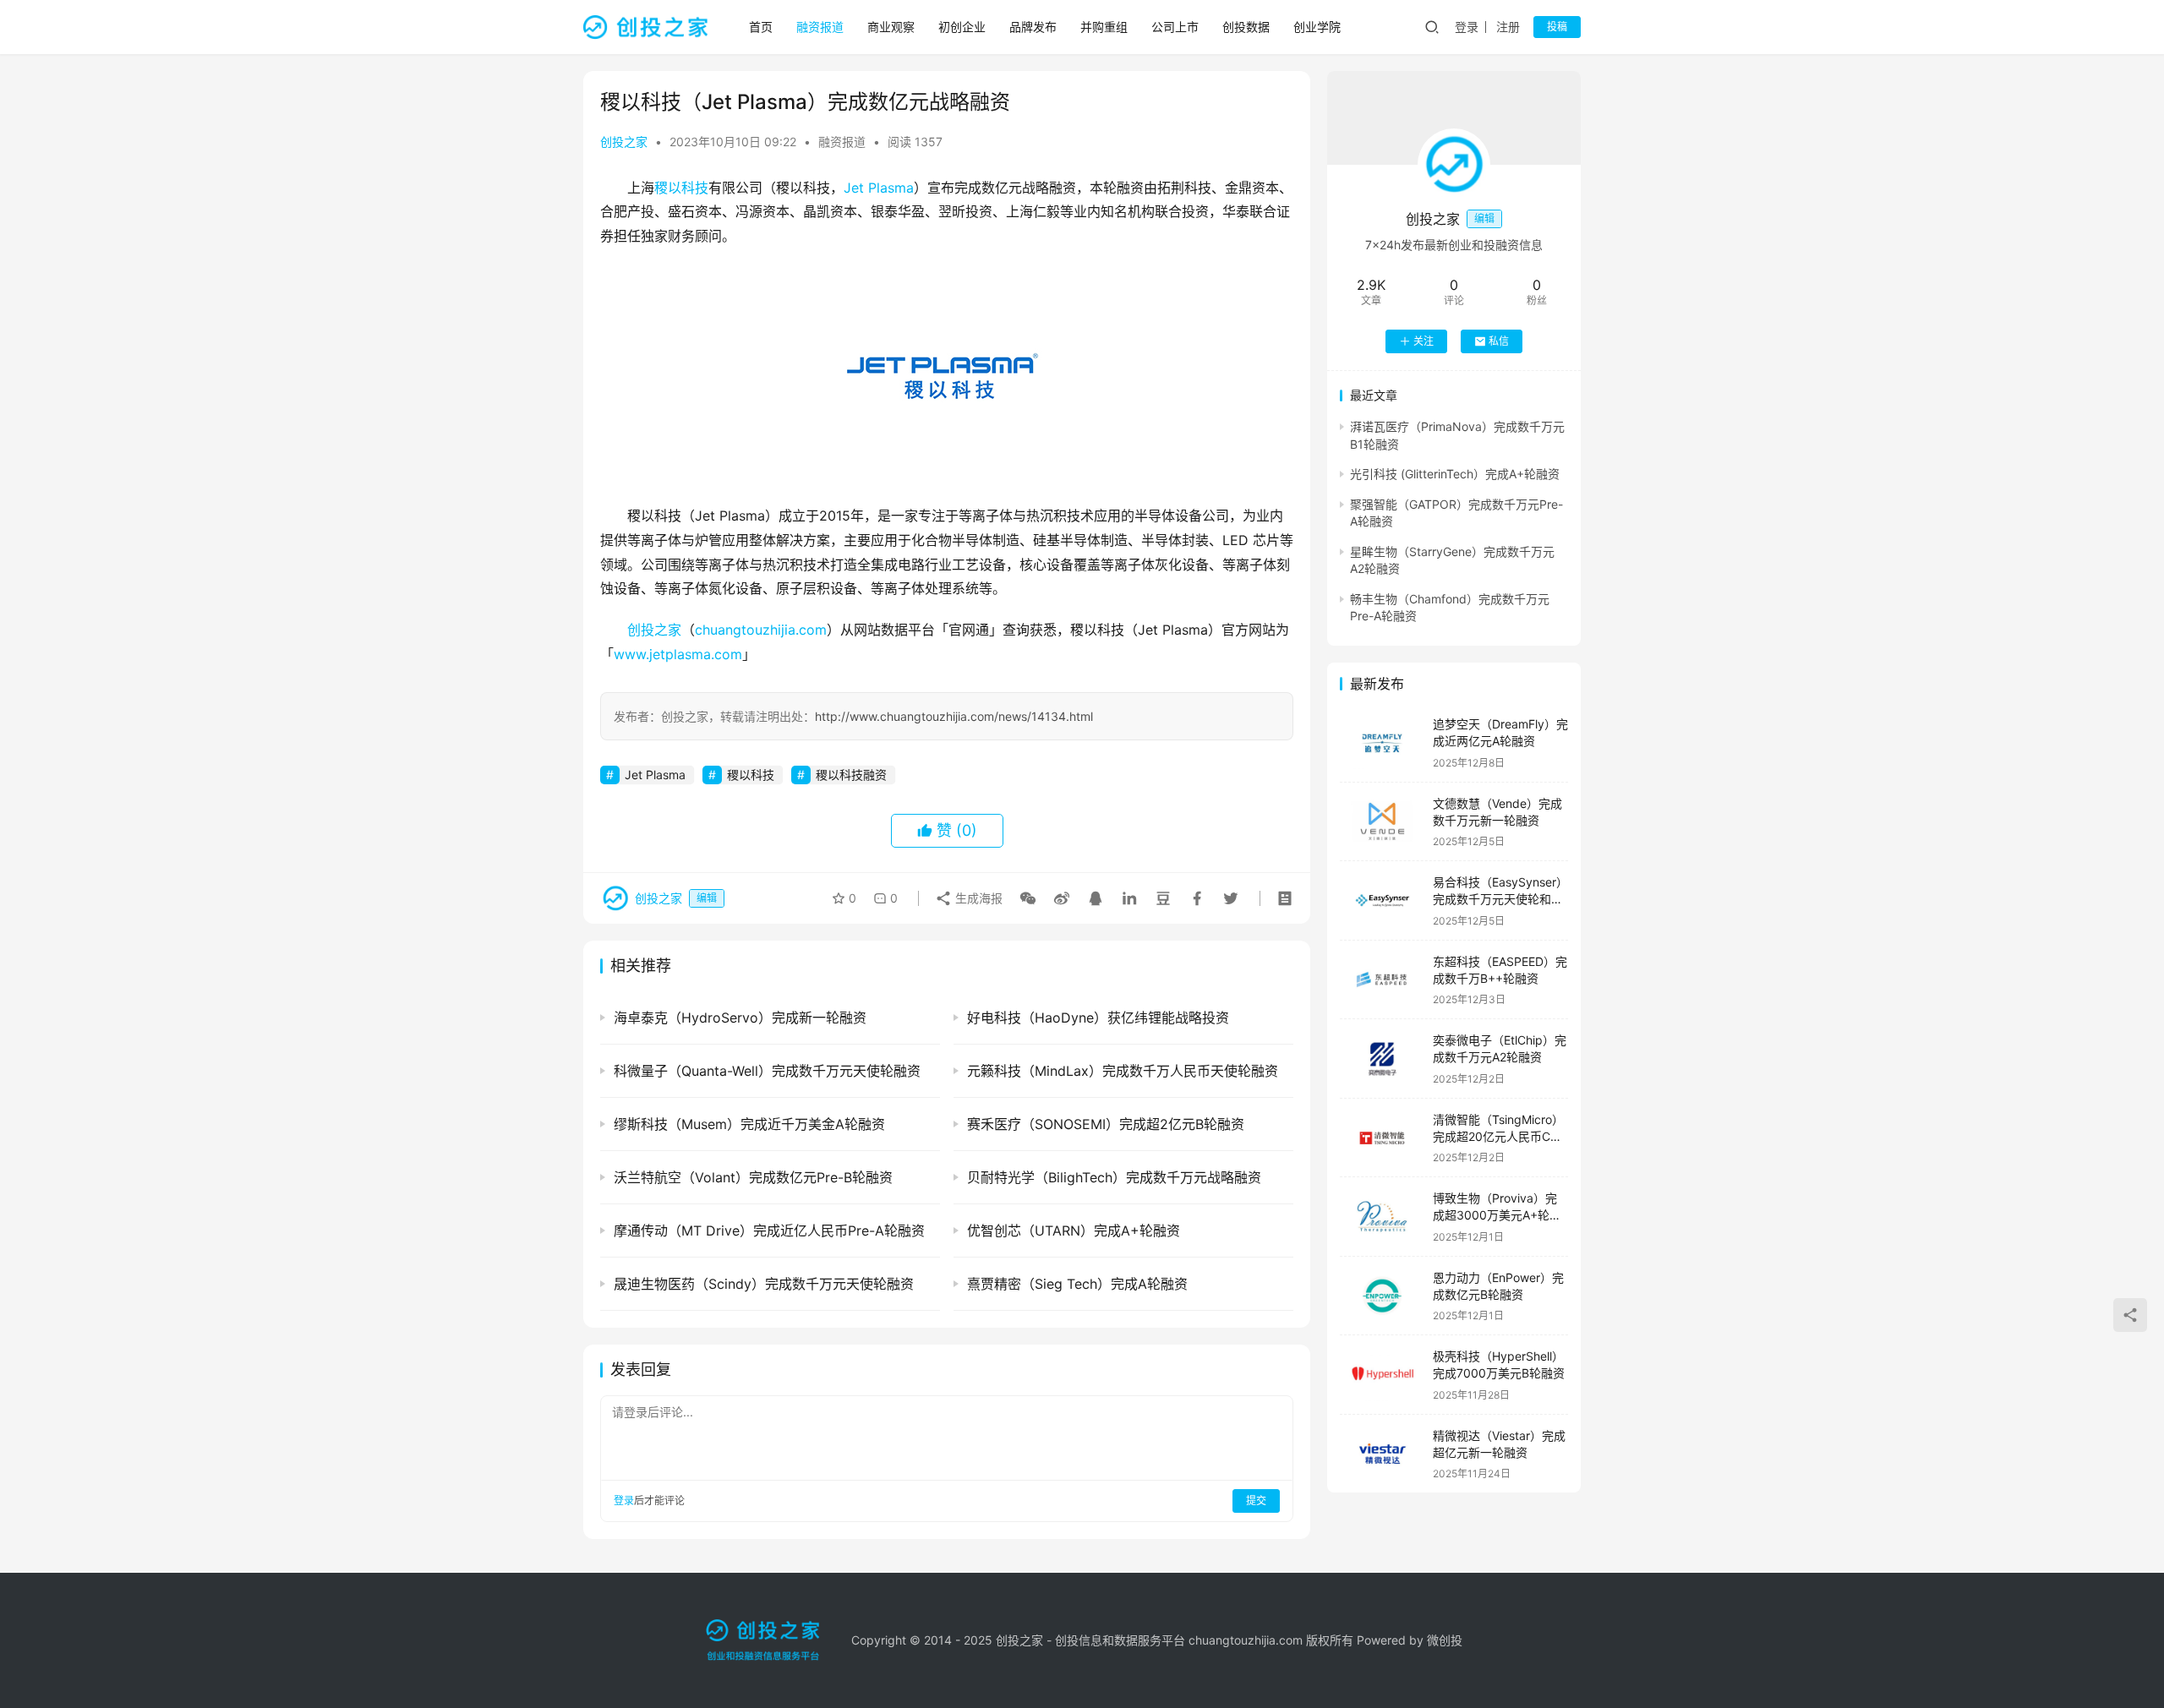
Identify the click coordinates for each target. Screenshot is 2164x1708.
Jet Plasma (879, 188)
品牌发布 (1033, 27)
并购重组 (1104, 27)
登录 (1467, 27)
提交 (1256, 1501)
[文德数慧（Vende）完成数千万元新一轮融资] (1382, 822)
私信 (1499, 341)
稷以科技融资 (851, 775)
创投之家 (624, 142)
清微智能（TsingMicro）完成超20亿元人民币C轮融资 (1498, 1136)
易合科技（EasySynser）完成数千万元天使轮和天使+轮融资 (1500, 898)
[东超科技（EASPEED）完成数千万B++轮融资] (1382, 980)
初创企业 (962, 27)
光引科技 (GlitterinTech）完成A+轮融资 (1455, 474)
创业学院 (1317, 27)
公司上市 (1175, 27)
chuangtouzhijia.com (761, 630)
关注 (1424, 341)
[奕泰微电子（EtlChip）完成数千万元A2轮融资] (1382, 1059)
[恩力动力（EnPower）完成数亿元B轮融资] (1382, 1296)
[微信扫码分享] (1028, 898)
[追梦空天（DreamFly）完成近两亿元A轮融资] (1382, 742)
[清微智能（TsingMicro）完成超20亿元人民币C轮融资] (1382, 1138)
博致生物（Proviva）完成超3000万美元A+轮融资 (1497, 1214)
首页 (761, 27)
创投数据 (1246, 27)
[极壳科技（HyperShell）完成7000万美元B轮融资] (1382, 1375)
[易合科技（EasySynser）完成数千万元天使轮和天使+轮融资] (1382, 900)
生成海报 (977, 898)
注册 (1508, 27)
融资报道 (820, 27)
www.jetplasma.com (678, 654)
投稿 (1557, 27)
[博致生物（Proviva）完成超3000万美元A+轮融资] (1382, 1217)
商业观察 (891, 27)
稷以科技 (681, 188)
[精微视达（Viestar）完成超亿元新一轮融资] (1382, 1454)
